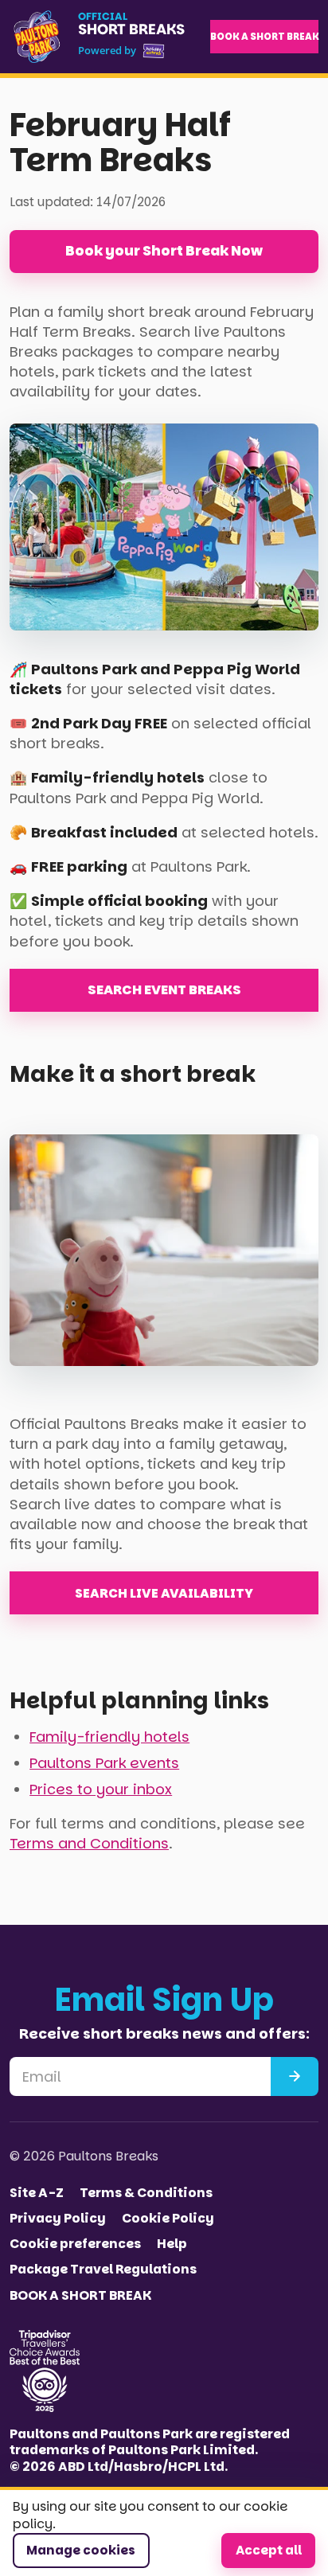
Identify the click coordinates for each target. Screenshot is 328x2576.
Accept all (269, 2550)
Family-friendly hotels (109, 1737)
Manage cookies (81, 2550)
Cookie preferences (75, 2244)
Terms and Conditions (89, 1843)
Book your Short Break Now (164, 251)
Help (172, 2244)
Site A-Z (37, 2193)
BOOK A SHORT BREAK (264, 37)
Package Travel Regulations (103, 2270)
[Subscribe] (295, 2076)
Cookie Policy (168, 2219)
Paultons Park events (104, 1763)
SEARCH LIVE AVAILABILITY (164, 1593)
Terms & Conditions (146, 2193)
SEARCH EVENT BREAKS (164, 990)
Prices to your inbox (101, 1789)
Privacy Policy (58, 2219)
